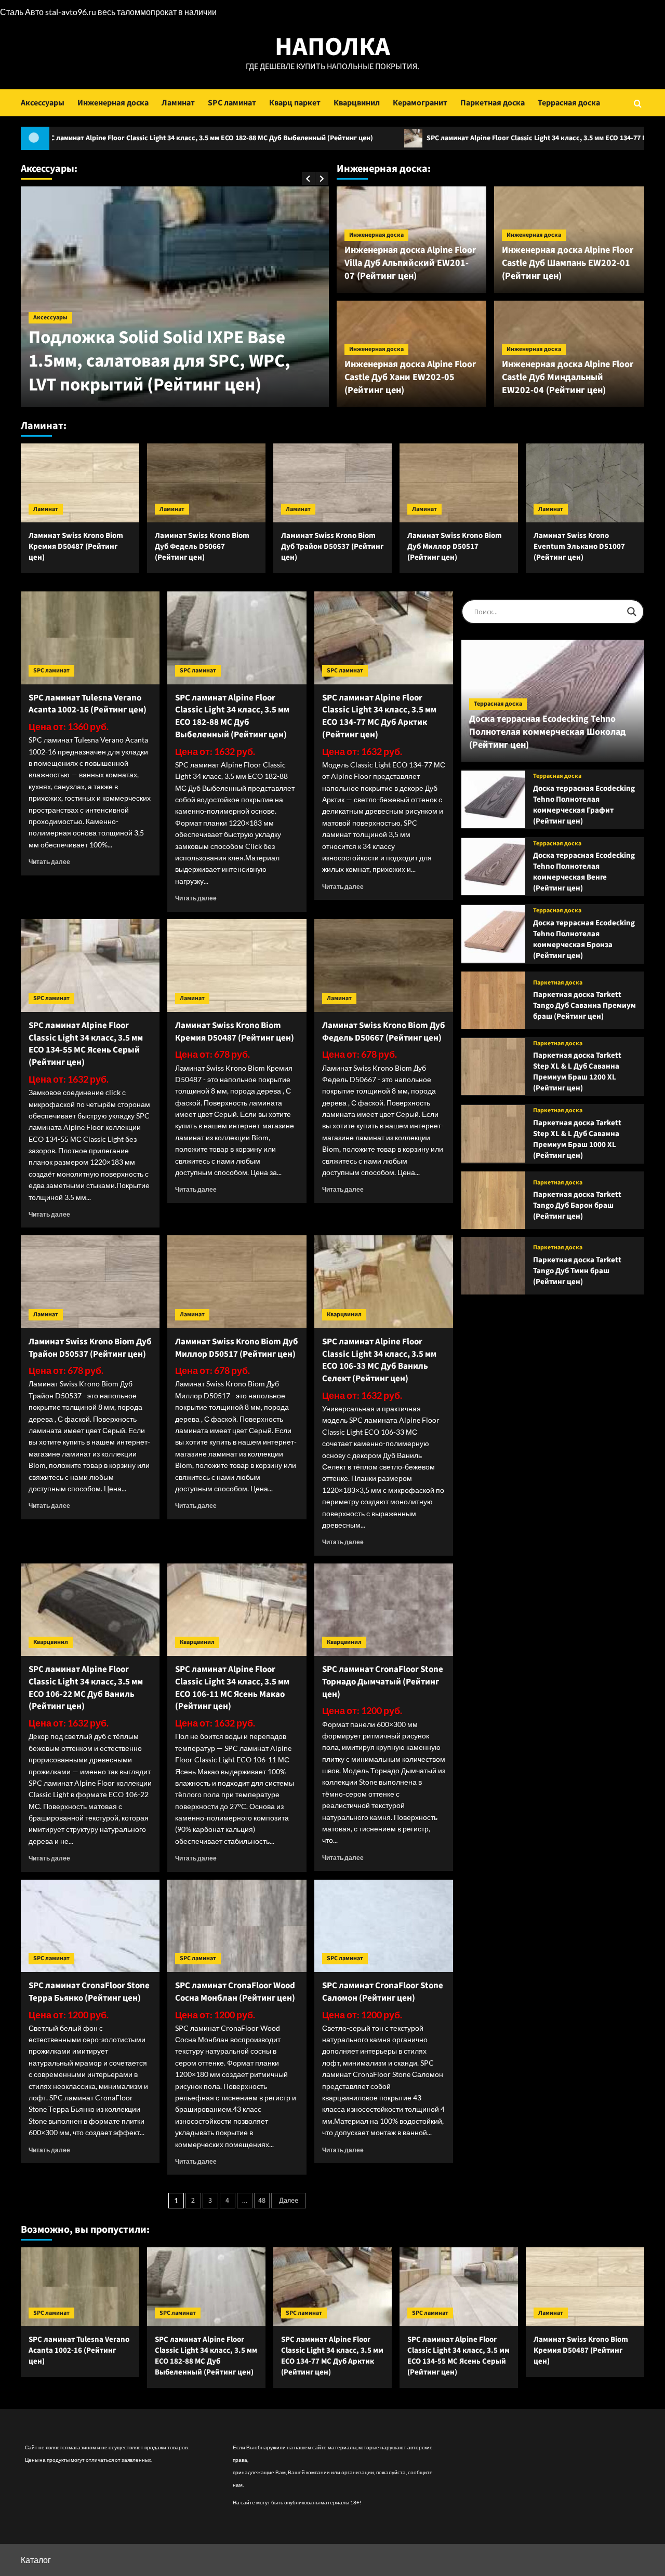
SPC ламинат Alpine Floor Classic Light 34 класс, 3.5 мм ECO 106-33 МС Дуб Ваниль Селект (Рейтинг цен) (379, 1360)
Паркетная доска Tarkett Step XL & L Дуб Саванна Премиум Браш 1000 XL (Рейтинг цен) (577, 1139)
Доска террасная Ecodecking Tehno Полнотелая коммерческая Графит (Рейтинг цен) (584, 805)
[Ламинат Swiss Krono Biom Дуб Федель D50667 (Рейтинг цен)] (206, 483)
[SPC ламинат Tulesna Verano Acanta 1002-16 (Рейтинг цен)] (90, 638)
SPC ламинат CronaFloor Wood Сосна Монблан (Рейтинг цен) (235, 1992)
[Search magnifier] (632, 612)
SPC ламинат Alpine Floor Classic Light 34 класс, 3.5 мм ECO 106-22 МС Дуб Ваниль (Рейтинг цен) (86, 1688)
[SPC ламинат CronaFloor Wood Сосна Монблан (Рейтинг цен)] (237, 1926)
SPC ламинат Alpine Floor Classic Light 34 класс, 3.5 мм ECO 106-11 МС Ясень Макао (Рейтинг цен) (232, 1688)
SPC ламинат (232, 103)
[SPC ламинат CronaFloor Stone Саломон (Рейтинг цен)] (384, 1926)
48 (262, 2201)
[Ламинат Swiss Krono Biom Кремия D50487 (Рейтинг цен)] (80, 483)
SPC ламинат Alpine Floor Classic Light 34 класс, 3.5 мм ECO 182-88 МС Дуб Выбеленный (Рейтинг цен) (232, 716)
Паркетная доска (493, 103)
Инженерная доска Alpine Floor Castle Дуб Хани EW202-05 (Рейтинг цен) (410, 377)
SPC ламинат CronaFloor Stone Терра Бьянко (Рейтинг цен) (89, 1992)
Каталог (36, 2560)
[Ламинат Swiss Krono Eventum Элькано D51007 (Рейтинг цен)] (585, 483)
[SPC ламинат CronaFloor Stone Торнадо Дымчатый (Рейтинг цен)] (384, 1610)
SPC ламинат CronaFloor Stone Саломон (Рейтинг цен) (383, 1992)
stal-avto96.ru (71, 12)
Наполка (332, 47)
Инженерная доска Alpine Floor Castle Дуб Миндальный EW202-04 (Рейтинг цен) (568, 377)
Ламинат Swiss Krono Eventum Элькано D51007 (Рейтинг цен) (579, 547)
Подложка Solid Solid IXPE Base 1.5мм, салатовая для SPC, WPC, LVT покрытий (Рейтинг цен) (159, 361)
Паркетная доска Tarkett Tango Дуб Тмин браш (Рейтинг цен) (577, 1271)
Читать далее (49, 862)
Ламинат (178, 103)
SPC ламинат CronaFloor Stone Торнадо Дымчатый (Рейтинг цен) (383, 1682)
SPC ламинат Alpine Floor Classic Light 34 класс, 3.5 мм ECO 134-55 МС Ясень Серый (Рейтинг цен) (86, 1044)
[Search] (638, 103)
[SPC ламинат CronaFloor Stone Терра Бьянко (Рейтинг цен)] (90, 1926)
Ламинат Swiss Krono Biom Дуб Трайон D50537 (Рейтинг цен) (332, 547)
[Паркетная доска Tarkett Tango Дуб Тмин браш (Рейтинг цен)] (493, 1266)
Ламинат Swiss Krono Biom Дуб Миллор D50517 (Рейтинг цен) (455, 547)
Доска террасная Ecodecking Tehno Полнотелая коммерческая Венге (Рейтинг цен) (584, 872)
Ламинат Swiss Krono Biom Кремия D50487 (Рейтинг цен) (76, 547)
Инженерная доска (113, 103)
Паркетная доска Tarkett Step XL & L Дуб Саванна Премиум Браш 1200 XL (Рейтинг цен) (577, 1072)
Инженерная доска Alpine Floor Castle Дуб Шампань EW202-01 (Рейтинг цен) (568, 263)
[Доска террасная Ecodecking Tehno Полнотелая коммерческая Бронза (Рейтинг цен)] (493, 934)
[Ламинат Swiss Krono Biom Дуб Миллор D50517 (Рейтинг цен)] (459, 483)
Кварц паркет (295, 103)
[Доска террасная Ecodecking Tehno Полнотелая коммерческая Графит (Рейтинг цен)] (493, 799)
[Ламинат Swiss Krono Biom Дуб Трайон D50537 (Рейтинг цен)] (332, 483)
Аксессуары (43, 103)
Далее (289, 2201)
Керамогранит (420, 103)
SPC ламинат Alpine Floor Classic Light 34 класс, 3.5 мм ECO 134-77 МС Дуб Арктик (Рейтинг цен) (464, 138)
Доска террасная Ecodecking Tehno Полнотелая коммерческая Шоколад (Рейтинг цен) (548, 732)
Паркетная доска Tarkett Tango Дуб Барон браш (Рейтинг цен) (577, 1205)
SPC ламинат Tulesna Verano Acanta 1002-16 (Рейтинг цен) (88, 704)
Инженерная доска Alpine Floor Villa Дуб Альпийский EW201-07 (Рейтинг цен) (410, 263)
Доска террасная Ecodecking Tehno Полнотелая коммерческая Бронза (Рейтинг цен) (584, 939)
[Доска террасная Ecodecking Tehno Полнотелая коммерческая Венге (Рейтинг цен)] (493, 867)
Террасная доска (569, 103)
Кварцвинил (357, 103)
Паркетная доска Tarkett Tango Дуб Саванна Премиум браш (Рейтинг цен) (584, 1006)
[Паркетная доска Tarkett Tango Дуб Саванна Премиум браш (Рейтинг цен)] (493, 1000)
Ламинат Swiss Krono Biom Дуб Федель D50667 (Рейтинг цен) (202, 547)
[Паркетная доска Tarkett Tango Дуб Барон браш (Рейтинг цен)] (493, 1200)
